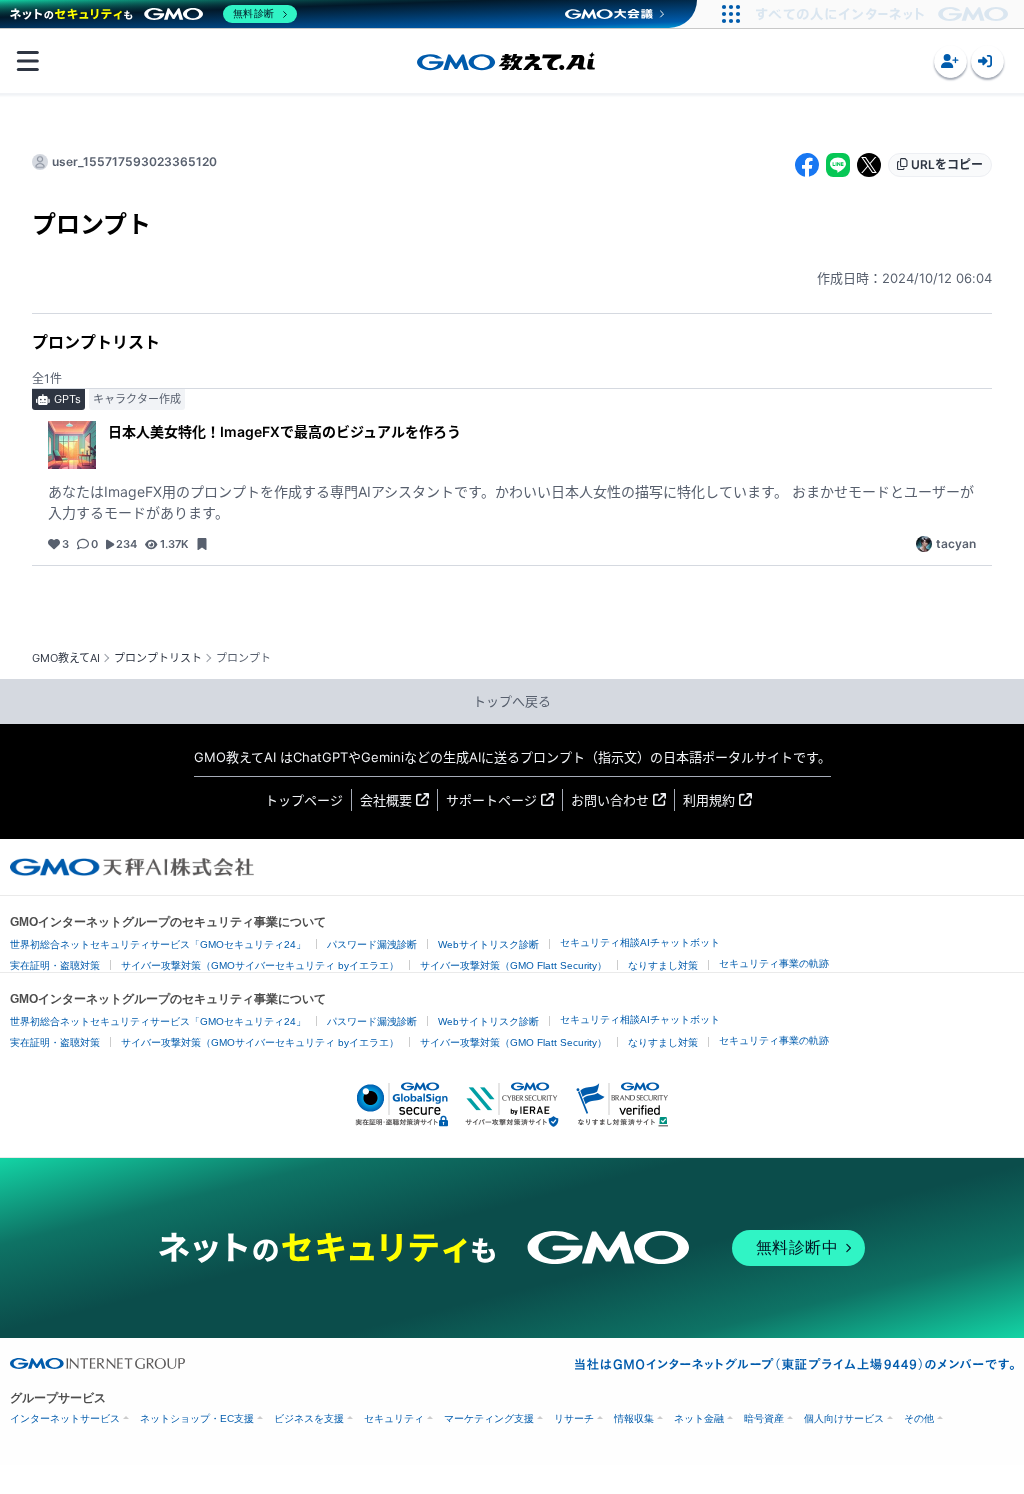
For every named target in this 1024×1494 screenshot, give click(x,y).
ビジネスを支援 (309, 1418)
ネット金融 (699, 1418)
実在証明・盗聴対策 (55, 965)
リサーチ (574, 1418)
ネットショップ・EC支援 (197, 1418)
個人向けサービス (844, 1418)
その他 (919, 1418)
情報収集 (634, 1418)
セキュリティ (394, 1418)
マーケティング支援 (489, 1418)
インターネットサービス (65, 1418)
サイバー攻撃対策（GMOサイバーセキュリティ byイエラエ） (260, 965)
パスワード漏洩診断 (372, 944)
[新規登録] (950, 61)
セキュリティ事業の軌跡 (774, 963)
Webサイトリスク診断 (488, 944)
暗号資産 (764, 1418)
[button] (950, 61)
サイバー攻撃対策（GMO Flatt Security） (513, 965)
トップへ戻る (512, 701)
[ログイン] (987, 61)
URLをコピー (947, 164)
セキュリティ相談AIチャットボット (640, 942)
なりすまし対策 (663, 965)
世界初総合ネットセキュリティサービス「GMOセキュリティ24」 (158, 944)
